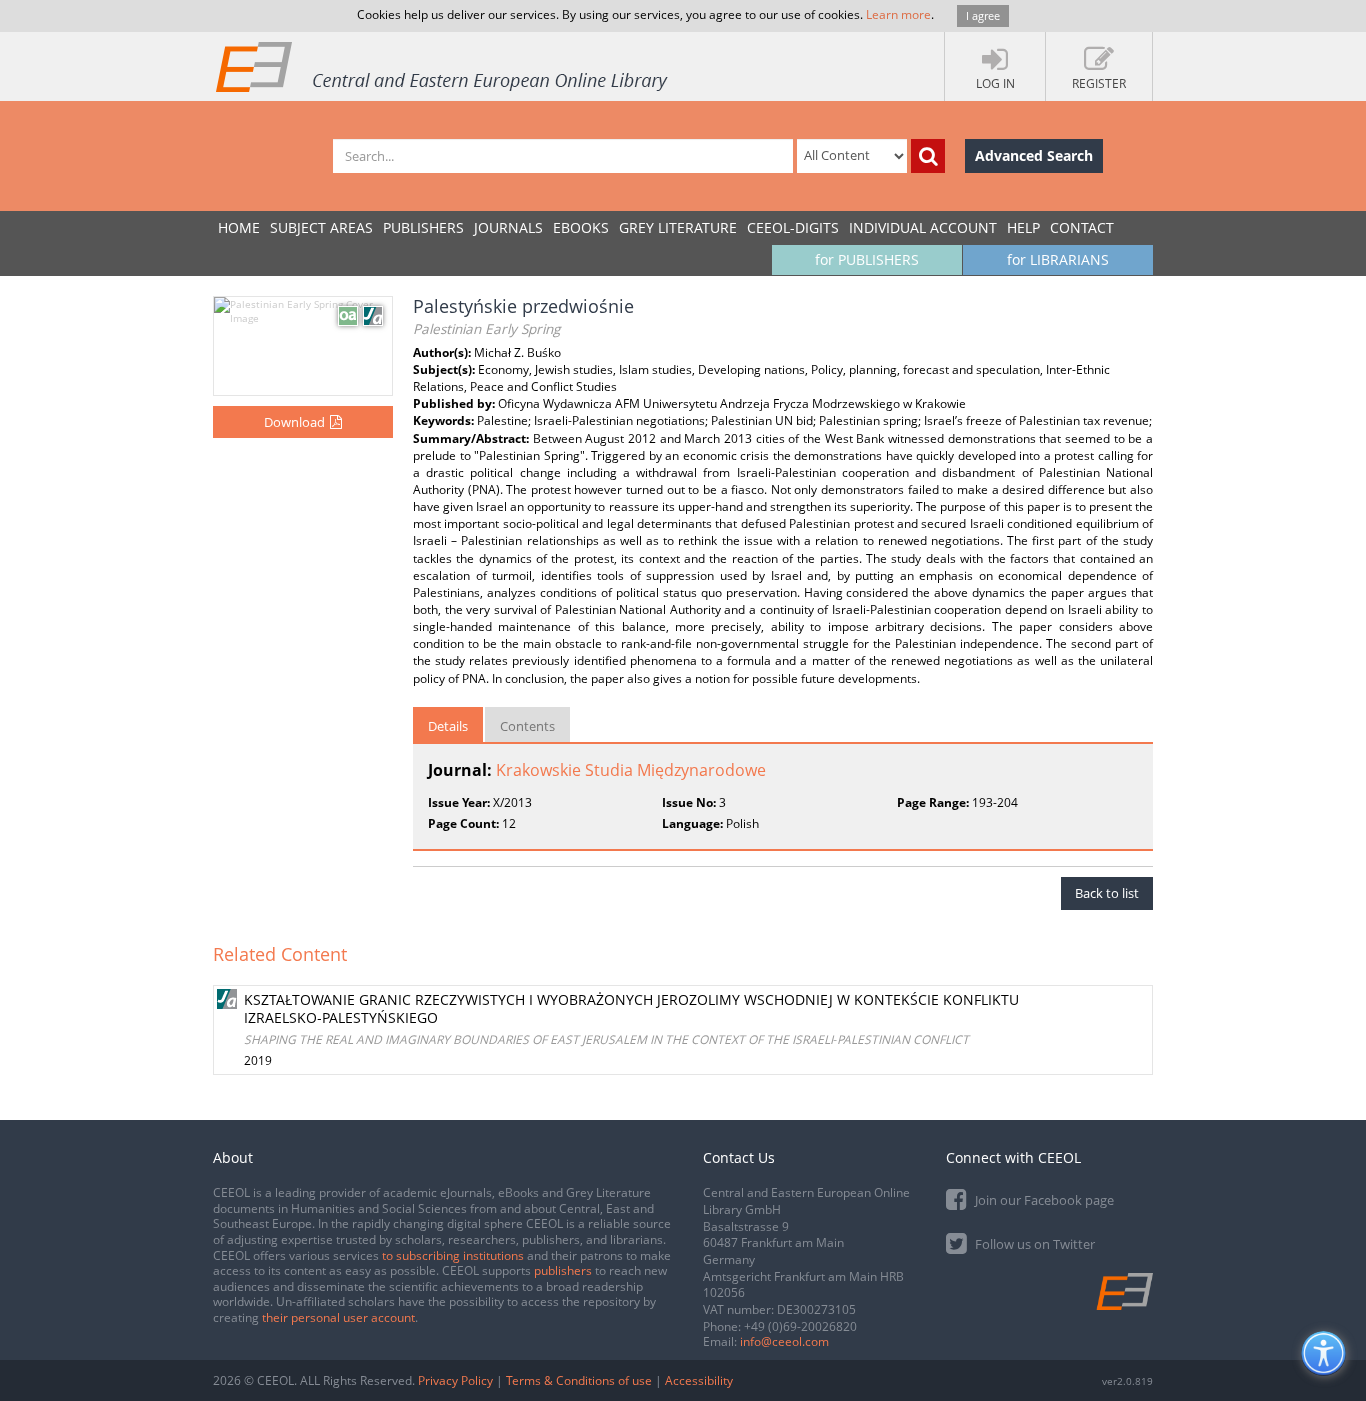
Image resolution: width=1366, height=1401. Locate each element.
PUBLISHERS (423, 227)
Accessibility (699, 1380)
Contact (1082, 227)
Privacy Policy (455, 1380)
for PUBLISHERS (867, 259)
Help (1023, 227)
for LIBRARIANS (1058, 259)
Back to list (1107, 893)
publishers (563, 1270)
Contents (527, 726)
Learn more (898, 14)
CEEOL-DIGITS (793, 227)
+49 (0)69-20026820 (800, 1326)
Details (448, 726)
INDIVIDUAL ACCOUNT (923, 227)
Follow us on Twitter (1033, 1244)
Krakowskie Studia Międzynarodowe (631, 770)
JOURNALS (508, 227)
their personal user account (338, 1317)
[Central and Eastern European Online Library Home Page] (443, 66)
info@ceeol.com (784, 1341)
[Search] (928, 156)
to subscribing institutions (453, 1255)
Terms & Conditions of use (579, 1380)
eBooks (581, 227)
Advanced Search (1034, 155)
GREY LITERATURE (678, 227)
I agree (983, 15)
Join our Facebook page (1043, 1200)
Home (239, 227)
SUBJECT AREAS (321, 227)
